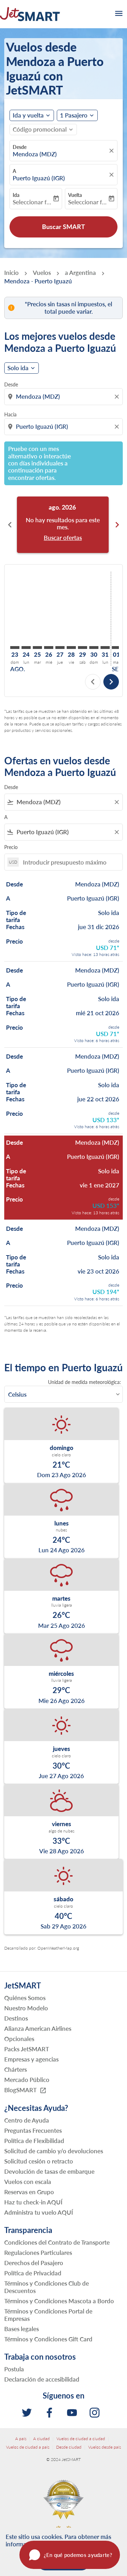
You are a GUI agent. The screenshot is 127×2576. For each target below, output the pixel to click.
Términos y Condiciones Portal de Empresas (48, 2315)
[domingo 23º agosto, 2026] (15, 648)
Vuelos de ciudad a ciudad (81, 2439)
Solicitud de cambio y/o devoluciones (54, 2151)
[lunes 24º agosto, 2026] (26, 648)
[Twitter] (27, 2413)
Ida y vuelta (28, 115)
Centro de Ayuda (27, 2120)
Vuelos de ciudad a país (28, 2447)
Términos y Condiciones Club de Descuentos (47, 2287)
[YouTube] (72, 2413)
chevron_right (117, 525)
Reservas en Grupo (29, 2192)
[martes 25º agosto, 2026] (37, 648)
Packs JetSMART (27, 2049)
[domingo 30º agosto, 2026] (94, 648)
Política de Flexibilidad (34, 2141)
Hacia (10, 414)
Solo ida (18, 368)
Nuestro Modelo (26, 2008)
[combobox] (64, 397)
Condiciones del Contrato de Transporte (57, 2242)
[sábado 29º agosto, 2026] (83, 648)
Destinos (16, 2018)
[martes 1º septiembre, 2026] (116, 648)
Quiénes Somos (25, 1998)
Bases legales (22, 2329)
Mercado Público (27, 2080)
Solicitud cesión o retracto (39, 2161)
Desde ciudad (69, 2447)
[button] (77, 115)
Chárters (16, 2069)
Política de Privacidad (33, 2273)
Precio (11, 847)
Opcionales (19, 2039)
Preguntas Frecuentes (33, 2130)
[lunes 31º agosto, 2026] (105, 648)
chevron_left (10, 525)
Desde (20, 147)
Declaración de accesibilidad (42, 2379)
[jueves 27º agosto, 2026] (60, 648)
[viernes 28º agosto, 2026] (71, 648)
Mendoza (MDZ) (35, 154)
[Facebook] (49, 2413)
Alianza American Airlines (38, 2029)
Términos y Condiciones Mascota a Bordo (59, 2301)
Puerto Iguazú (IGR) (39, 178)
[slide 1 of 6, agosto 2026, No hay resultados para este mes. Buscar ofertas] (63, 525)
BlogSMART (25, 2090)
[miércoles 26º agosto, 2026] (49, 648)
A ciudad (41, 2439)
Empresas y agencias (31, 2059)
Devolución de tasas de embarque (49, 2171)
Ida (16, 195)
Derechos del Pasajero (34, 2263)
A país (21, 2439)
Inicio (11, 273)
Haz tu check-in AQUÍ (33, 2202)
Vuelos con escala (28, 2182)
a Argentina (80, 273)
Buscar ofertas (63, 538)
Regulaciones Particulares (38, 2253)
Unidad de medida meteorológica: (84, 1382)
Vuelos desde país (105, 2447)
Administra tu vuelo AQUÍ (39, 2212)
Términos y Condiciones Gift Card (48, 2339)
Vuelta (75, 195)
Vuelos (42, 273)
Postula (14, 2369)
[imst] (95, 2413)
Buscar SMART (64, 227)
